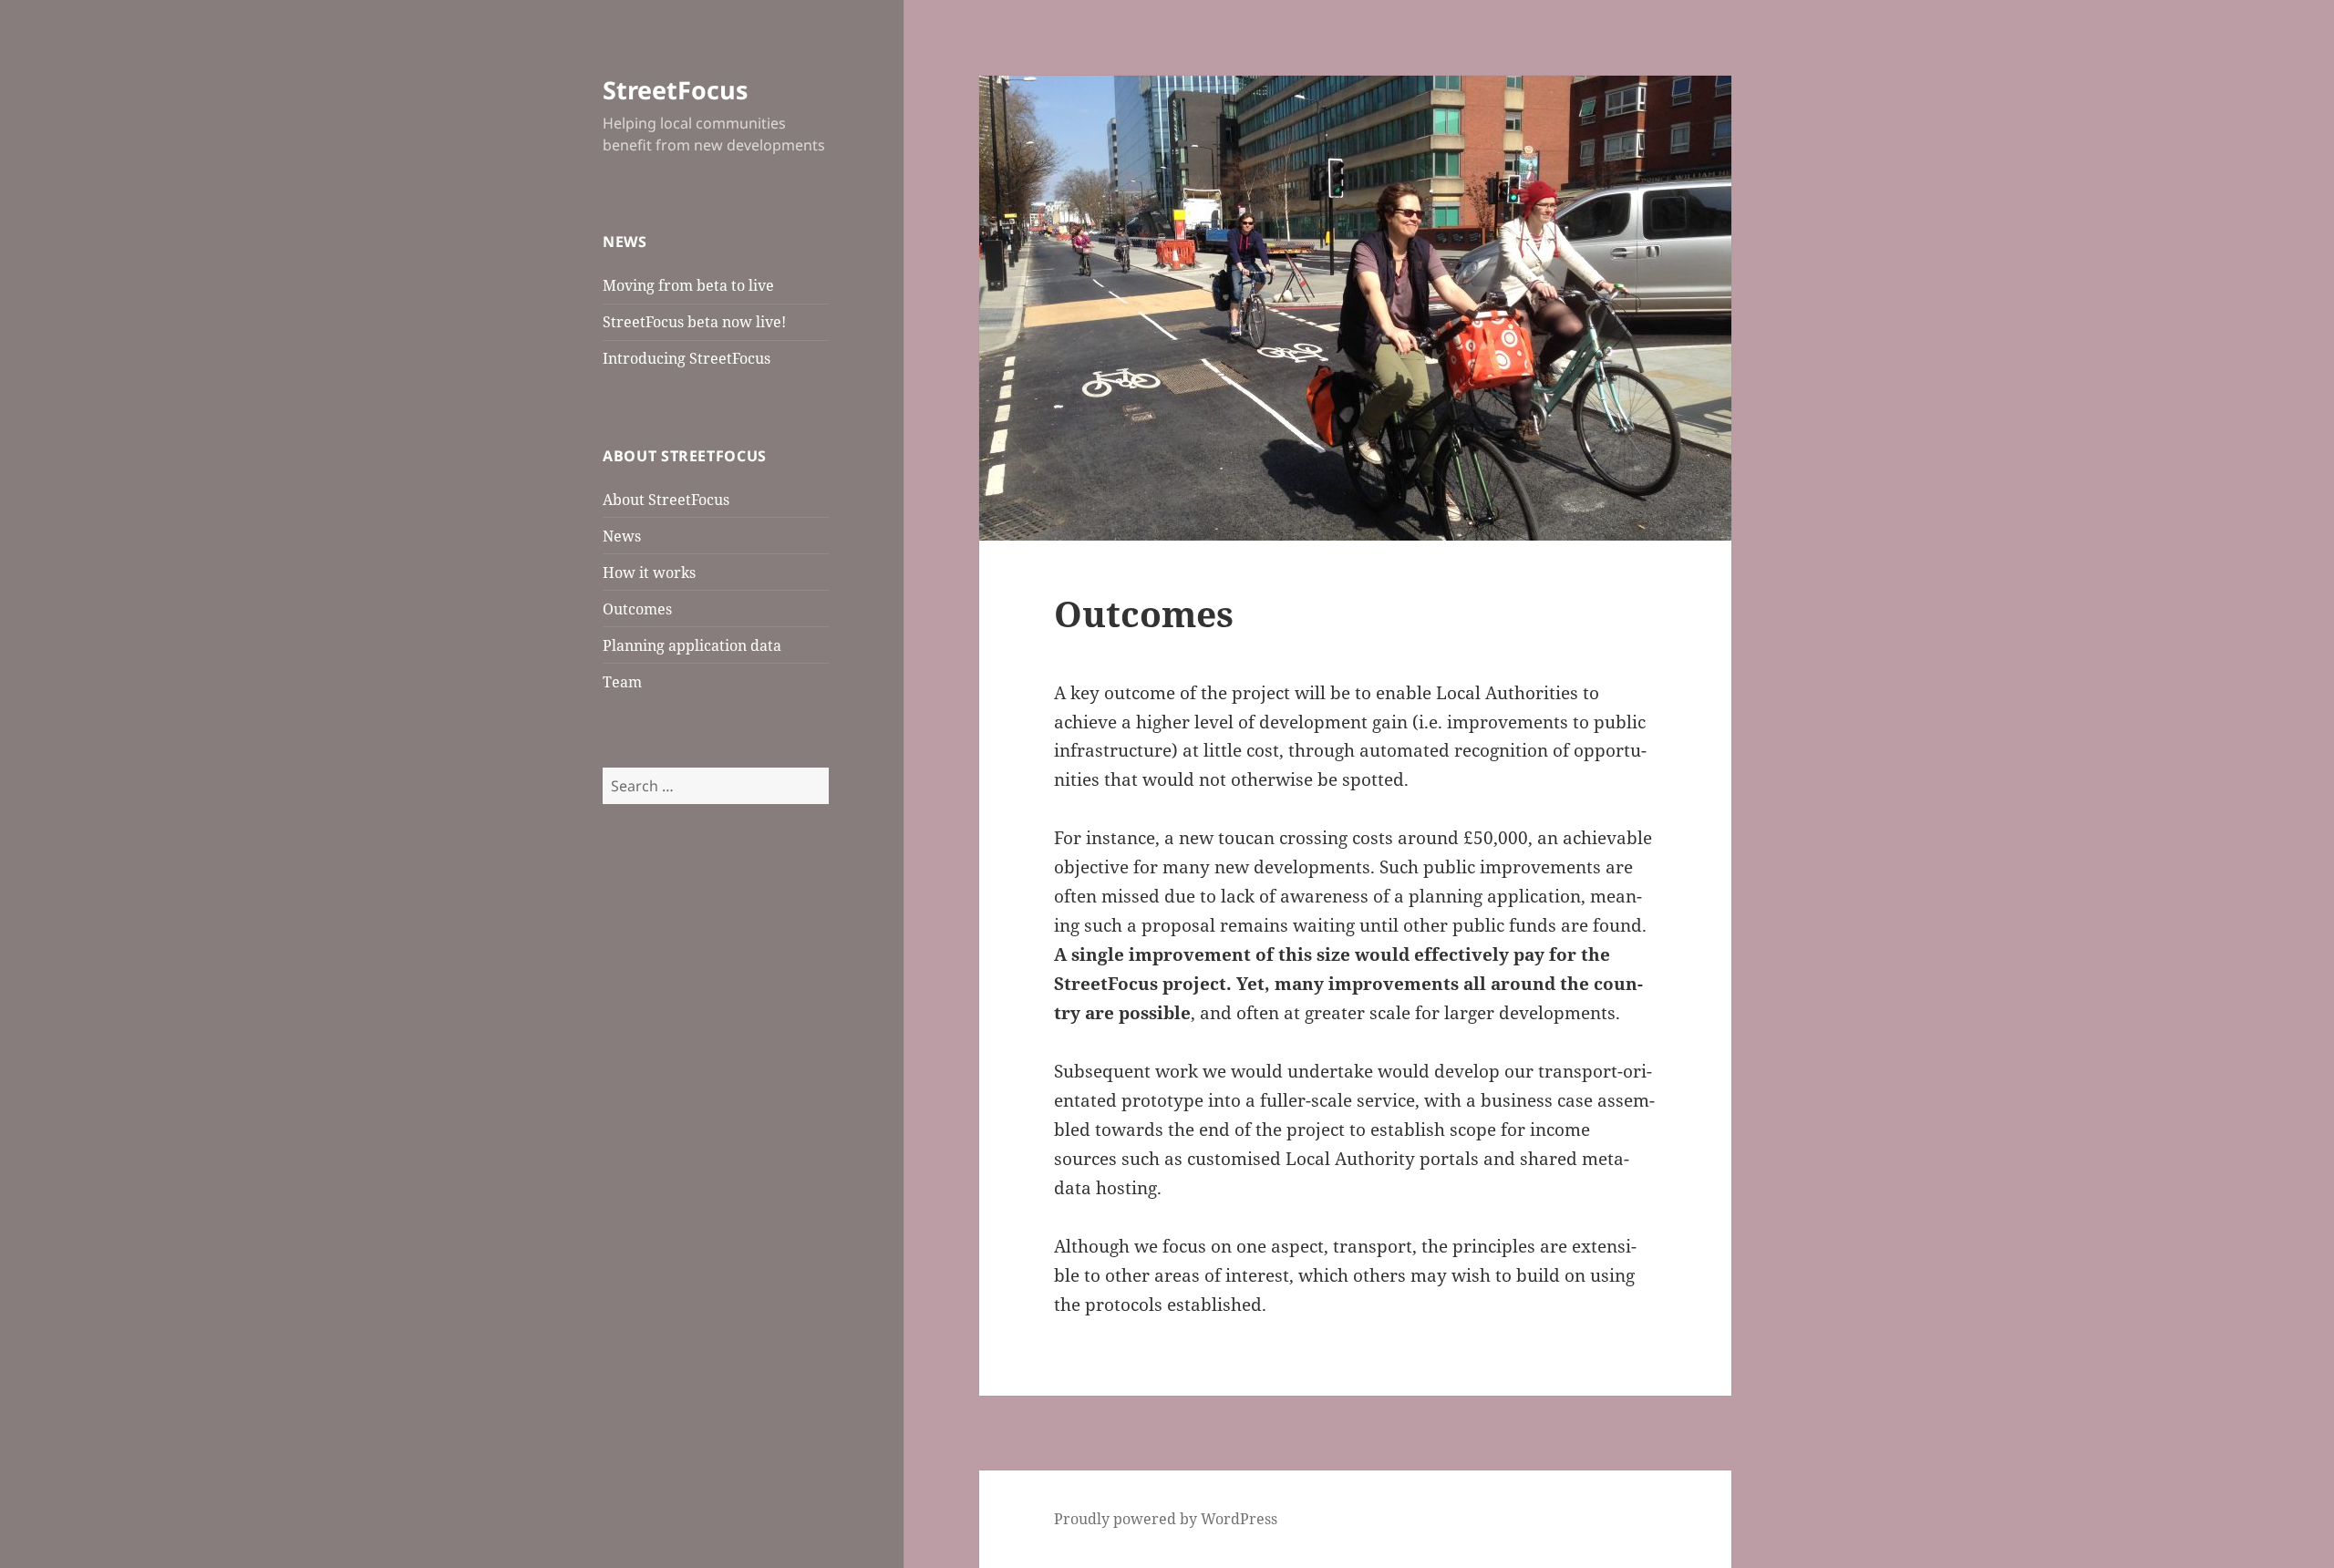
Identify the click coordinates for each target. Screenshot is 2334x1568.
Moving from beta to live (688, 285)
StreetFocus (675, 90)
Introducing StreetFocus (687, 358)
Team (622, 682)
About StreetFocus (666, 500)
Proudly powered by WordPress (1166, 1519)
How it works (649, 573)
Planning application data (692, 645)
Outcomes (637, 609)
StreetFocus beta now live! (694, 322)
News (622, 536)
